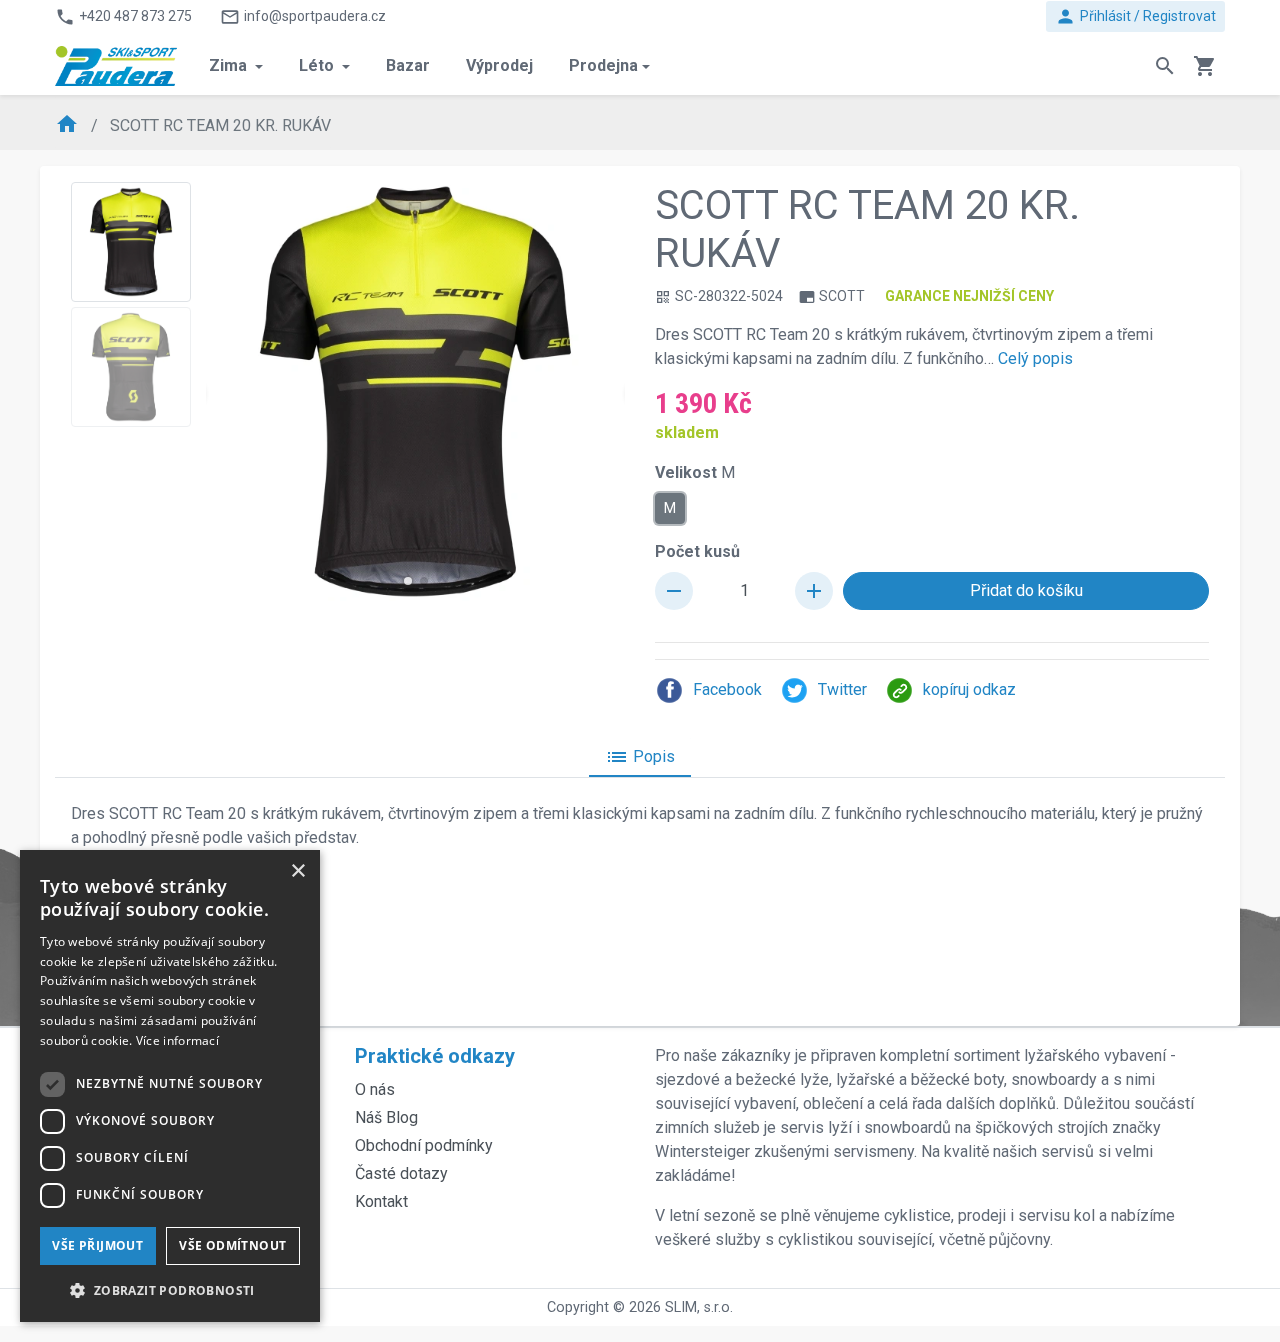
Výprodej (499, 65)
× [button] (297, 871)
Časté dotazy (401, 1173)
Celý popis (1035, 358)
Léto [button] (318, 65)
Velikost (695, 472)
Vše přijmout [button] (97, 1245)
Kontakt (381, 1201)
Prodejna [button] (603, 65)
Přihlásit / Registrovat (1135, 16)
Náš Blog (386, 1117)
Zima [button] (230, 65)
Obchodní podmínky (424, 1145)
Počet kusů (697, 551)
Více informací (177, 1040)
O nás (375, 1089)
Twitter (842, 689)
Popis (640, 757)
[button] (408, 581)
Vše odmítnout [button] (232, 1245)
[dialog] (170, 1086)
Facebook (727, 689)
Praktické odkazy (435, 1056)
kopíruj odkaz (969, 689)
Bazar (408, 65)
